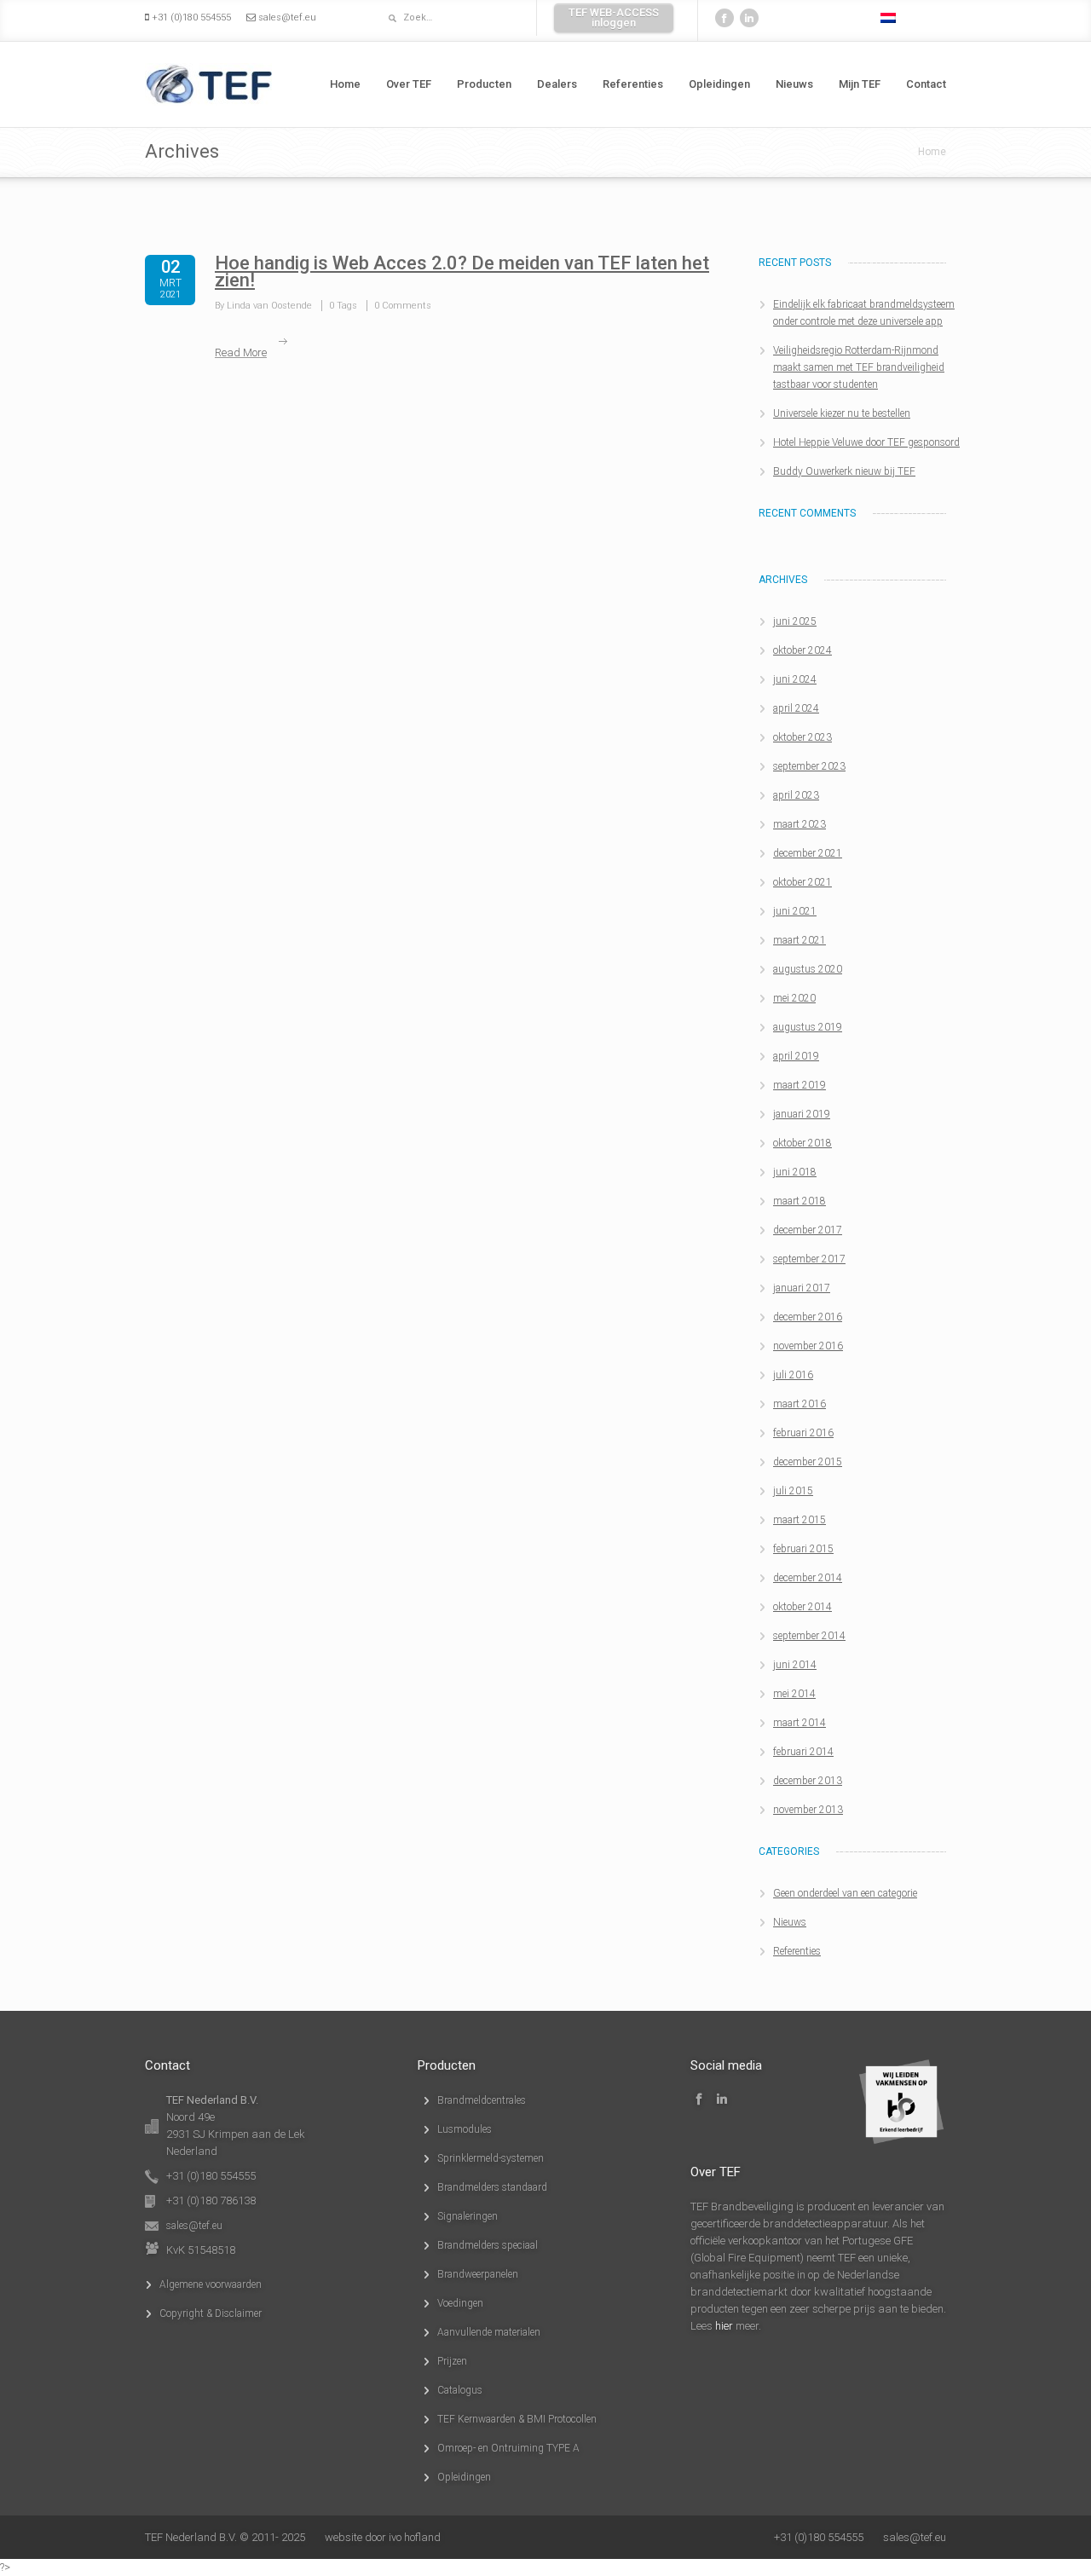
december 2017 (808, 1230)
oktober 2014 (802, 1607)
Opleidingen (719, 84)
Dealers (557, 84)
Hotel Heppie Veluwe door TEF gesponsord (866, 442)
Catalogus (460, 2390)
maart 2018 (799, 1201)
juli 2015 (793, 1491)
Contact (926, 84)
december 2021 (808, 853)
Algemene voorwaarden (211, 2284)
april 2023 (796, 795)
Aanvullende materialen (489, 2332)
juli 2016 (793, 1375)
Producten (484, 84)
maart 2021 (799, 940)
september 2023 (809, 766)
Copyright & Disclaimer (211, 2313)
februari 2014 (803, 1752)
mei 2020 (794, 998)
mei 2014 (794, 1694)
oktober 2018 (802, 1143)
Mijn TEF (860, 84)
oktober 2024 (802, 650)
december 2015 (808, 1462)
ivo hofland (415, 2537)
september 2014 (809, 1636)
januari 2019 (802, 1114)
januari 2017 (802, 1288)
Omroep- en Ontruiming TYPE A (508, 2448)
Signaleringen (468, 2216)
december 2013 (808, 1781)
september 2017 (809, 1259)
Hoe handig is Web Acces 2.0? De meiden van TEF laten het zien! (462, 271)
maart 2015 (799, 1520)
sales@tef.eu (287, 17)
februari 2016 (803, 1433)
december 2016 (808, 1317)
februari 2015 (803, 1549)
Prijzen (452, 2361)
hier (724, 2326)
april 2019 (796, 1056)
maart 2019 (799, 1085)
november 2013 (808, 1810)
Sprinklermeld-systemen (491, 2158)
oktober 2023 (802, 737)
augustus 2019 (808, 1027)
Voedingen (460, 2303)
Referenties (633, 84)
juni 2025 (795, 621)
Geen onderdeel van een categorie (845, 1893)
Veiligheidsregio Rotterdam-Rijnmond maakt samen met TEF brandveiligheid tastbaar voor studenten (859, 367)
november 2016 (808, 1346)
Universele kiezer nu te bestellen (842, 413)
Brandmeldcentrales (482, 2100)
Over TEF (409, 84)
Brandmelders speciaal (488, 2245)
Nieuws (794, 84)
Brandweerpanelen (478, 2274)
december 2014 (808, 1578)
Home (345, 84)
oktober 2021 (802, 882)
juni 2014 (795, 1665)
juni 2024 (795, 679)
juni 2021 (795, 911)
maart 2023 (799, 824)
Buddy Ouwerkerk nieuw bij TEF (844, 471)
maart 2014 (799, 1723)
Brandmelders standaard (492, 2187)
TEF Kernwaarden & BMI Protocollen (517, 2419)
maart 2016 (799, 1404)
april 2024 (796, 708)
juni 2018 (795, 1172)
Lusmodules (465, 2129)
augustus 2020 (808, 969)
